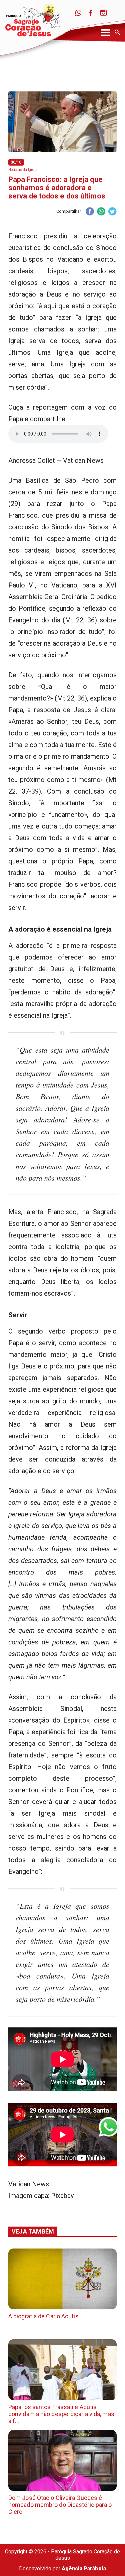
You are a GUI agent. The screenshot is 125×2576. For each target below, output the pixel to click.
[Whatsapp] (78, 13)
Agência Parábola (84, 2569)
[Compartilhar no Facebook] (90, 212)
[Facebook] (91, 13)
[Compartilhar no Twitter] (112, 212)
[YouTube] (116, 13)
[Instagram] (103, 13)
